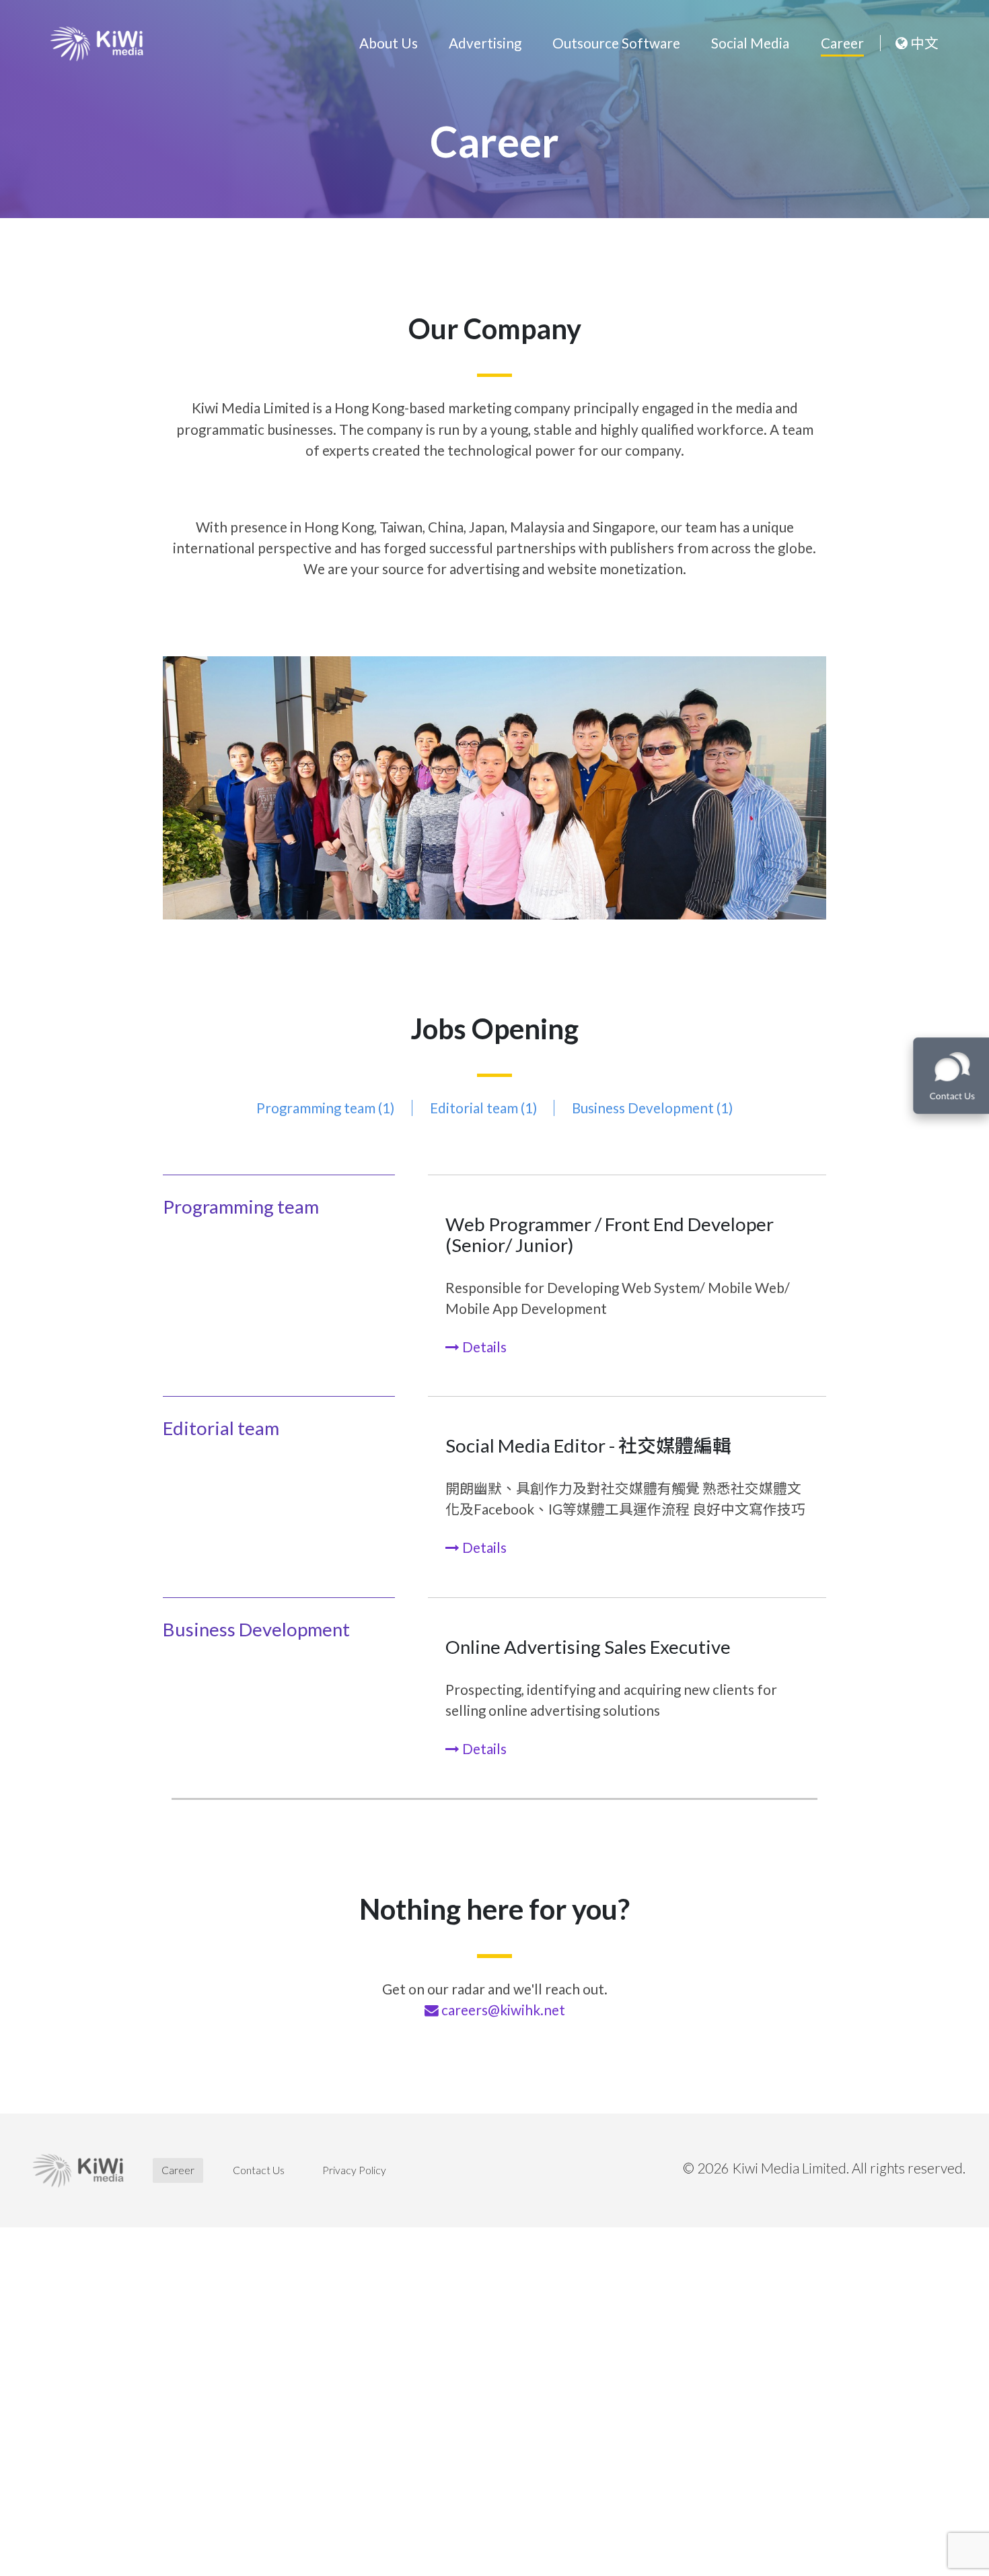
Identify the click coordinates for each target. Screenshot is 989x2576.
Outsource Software (616, 43)
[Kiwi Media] (97, 44)
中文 (923, 43)
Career (842, 43)
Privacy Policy (354, 2170)
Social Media (750, 43)
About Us (389, 43)
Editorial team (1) (483, 1108)
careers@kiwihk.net (503, 2010)
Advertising (485, 43)
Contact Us (259, 2170)
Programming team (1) (325, 1108)
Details (483, 1347)
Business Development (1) (652, 1108)
